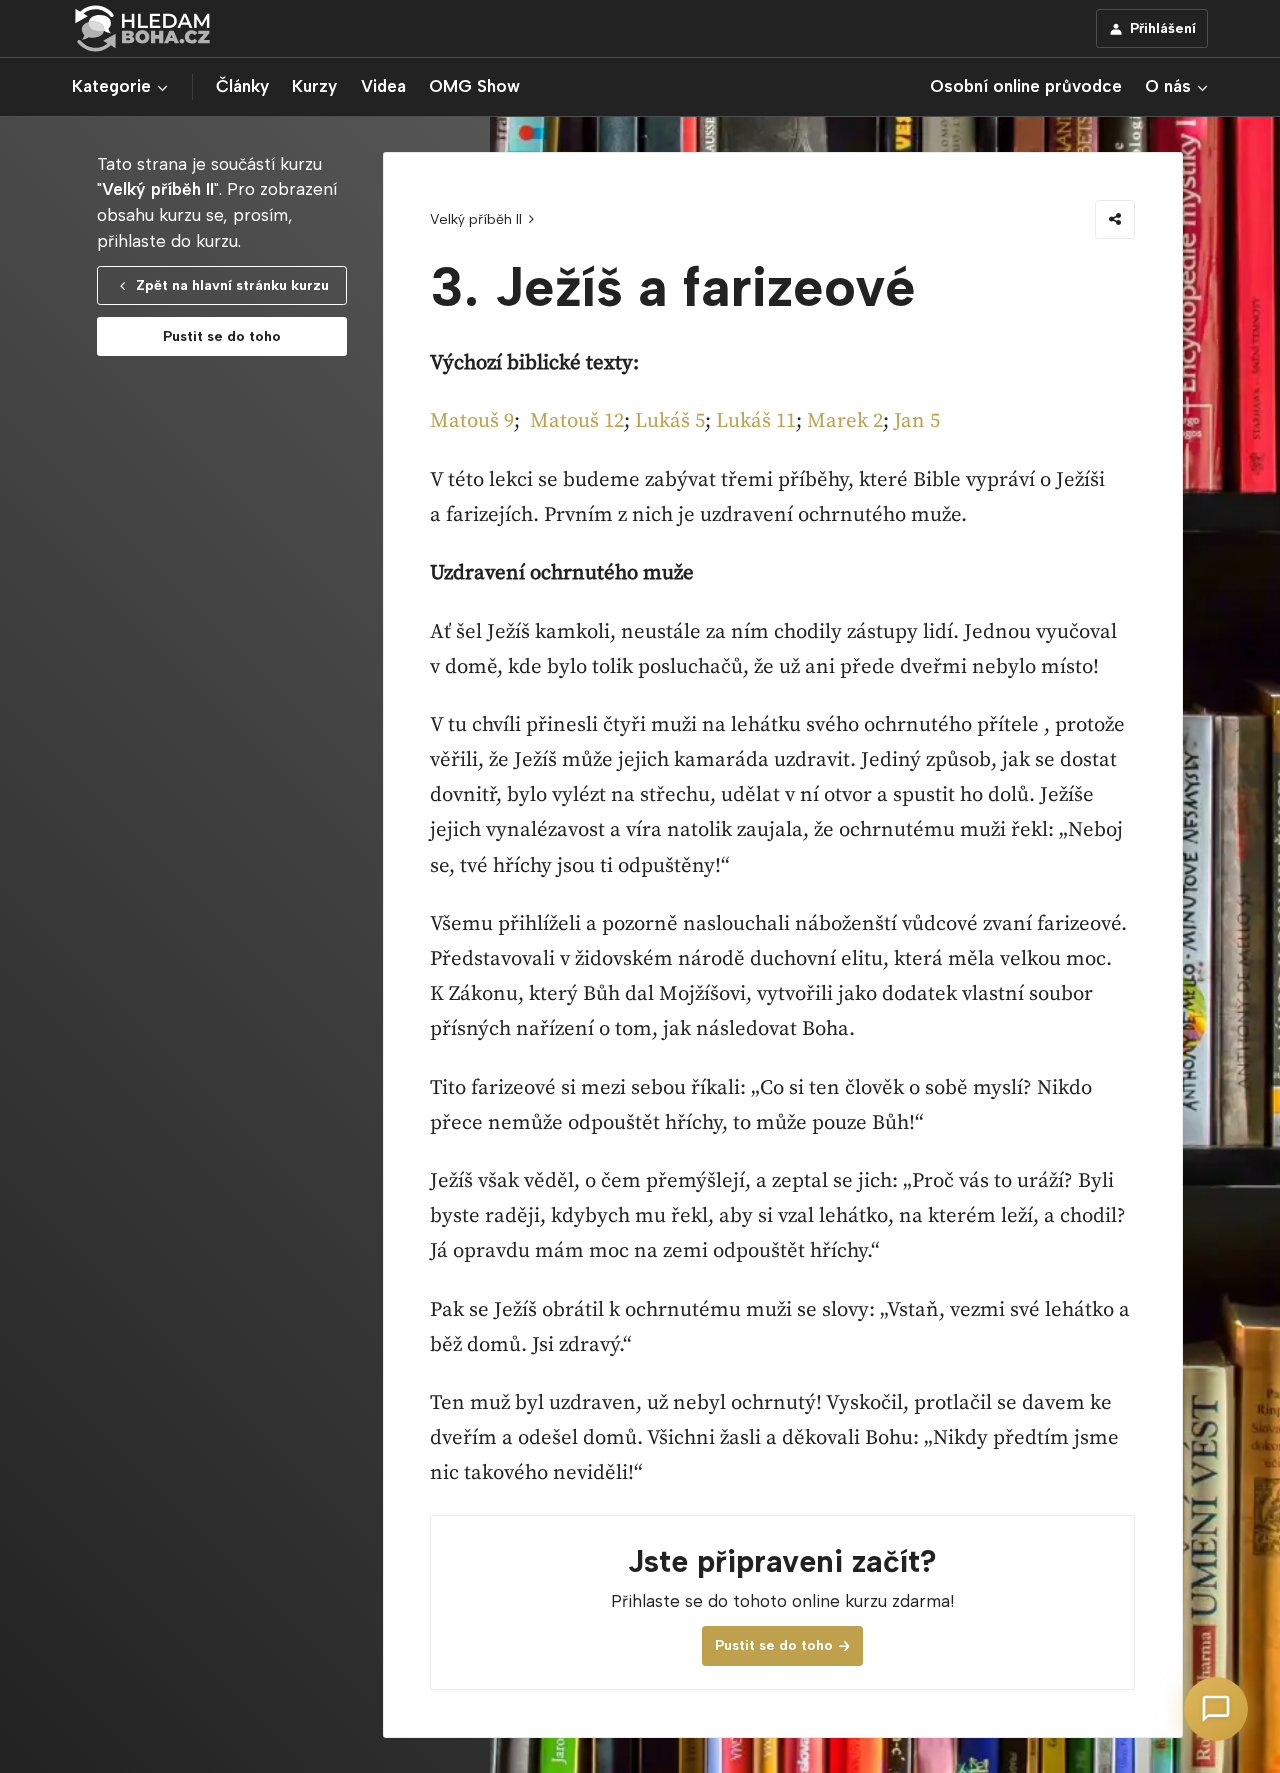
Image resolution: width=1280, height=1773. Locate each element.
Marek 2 (845, 421)
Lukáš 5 (670, 421)
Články (242, 86)
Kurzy (314, 86)
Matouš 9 (472, 421)
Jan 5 (917, 421)
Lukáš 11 (756, 421)
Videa (383, 86)
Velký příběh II (476, 219)
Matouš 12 (577, 421)
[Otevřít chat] (1216, 1709)
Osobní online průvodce (1026, 86)
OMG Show (474, 86)
